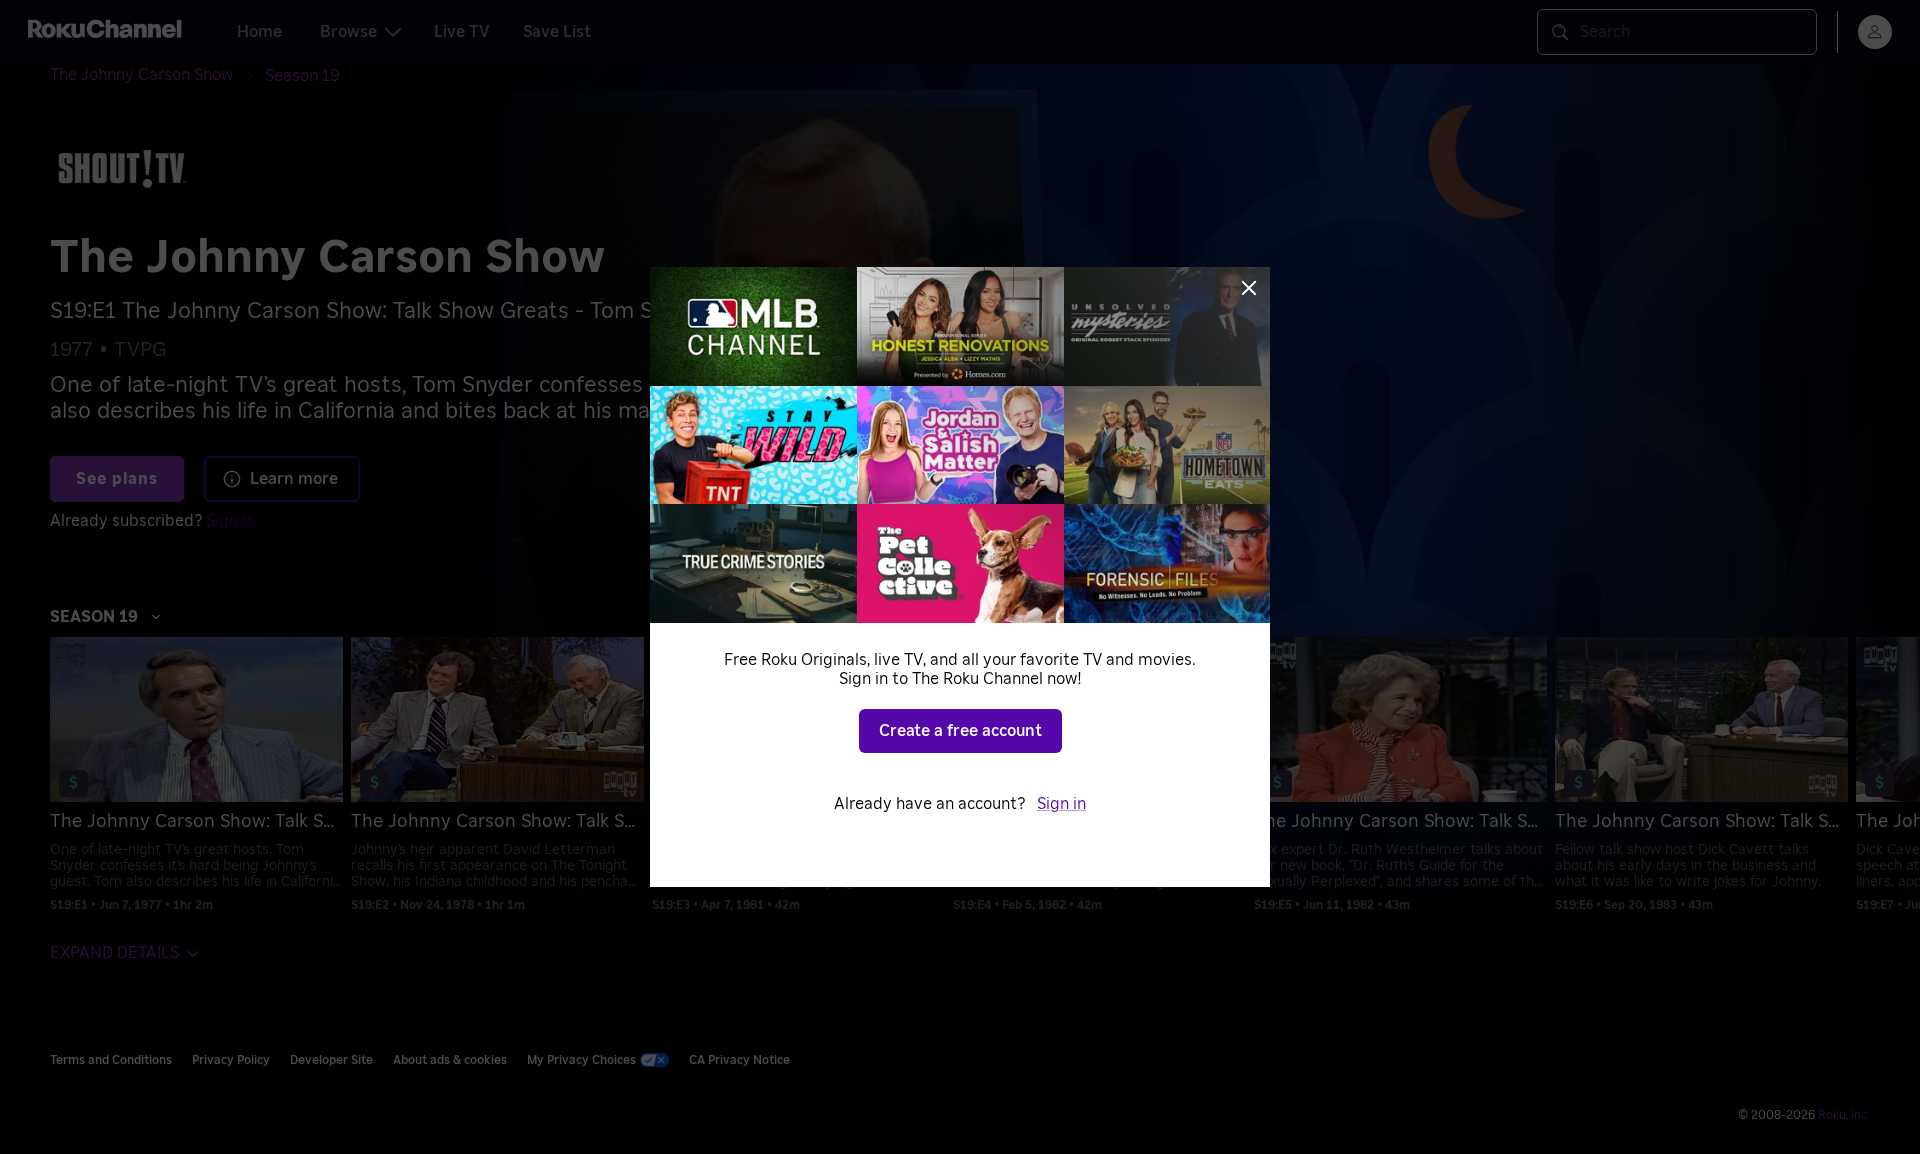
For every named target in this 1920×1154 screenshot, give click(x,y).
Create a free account (960, 731)
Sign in (1061, 804)
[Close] (1249, 288)
